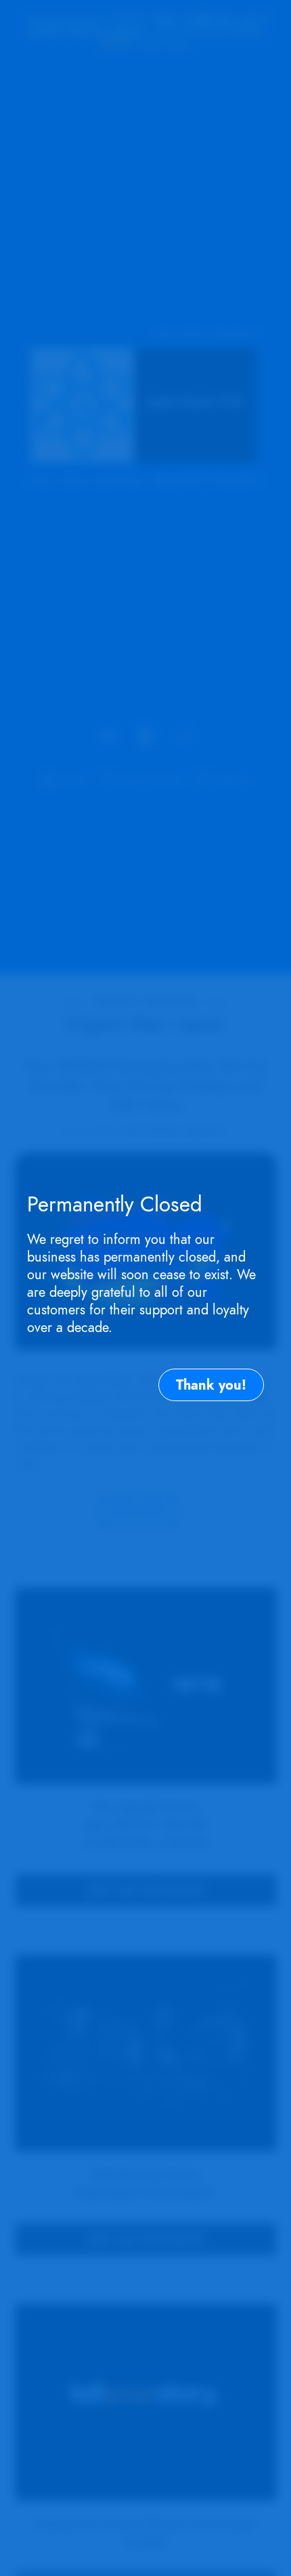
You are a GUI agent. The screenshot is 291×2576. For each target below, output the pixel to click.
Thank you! (211, 1385)
